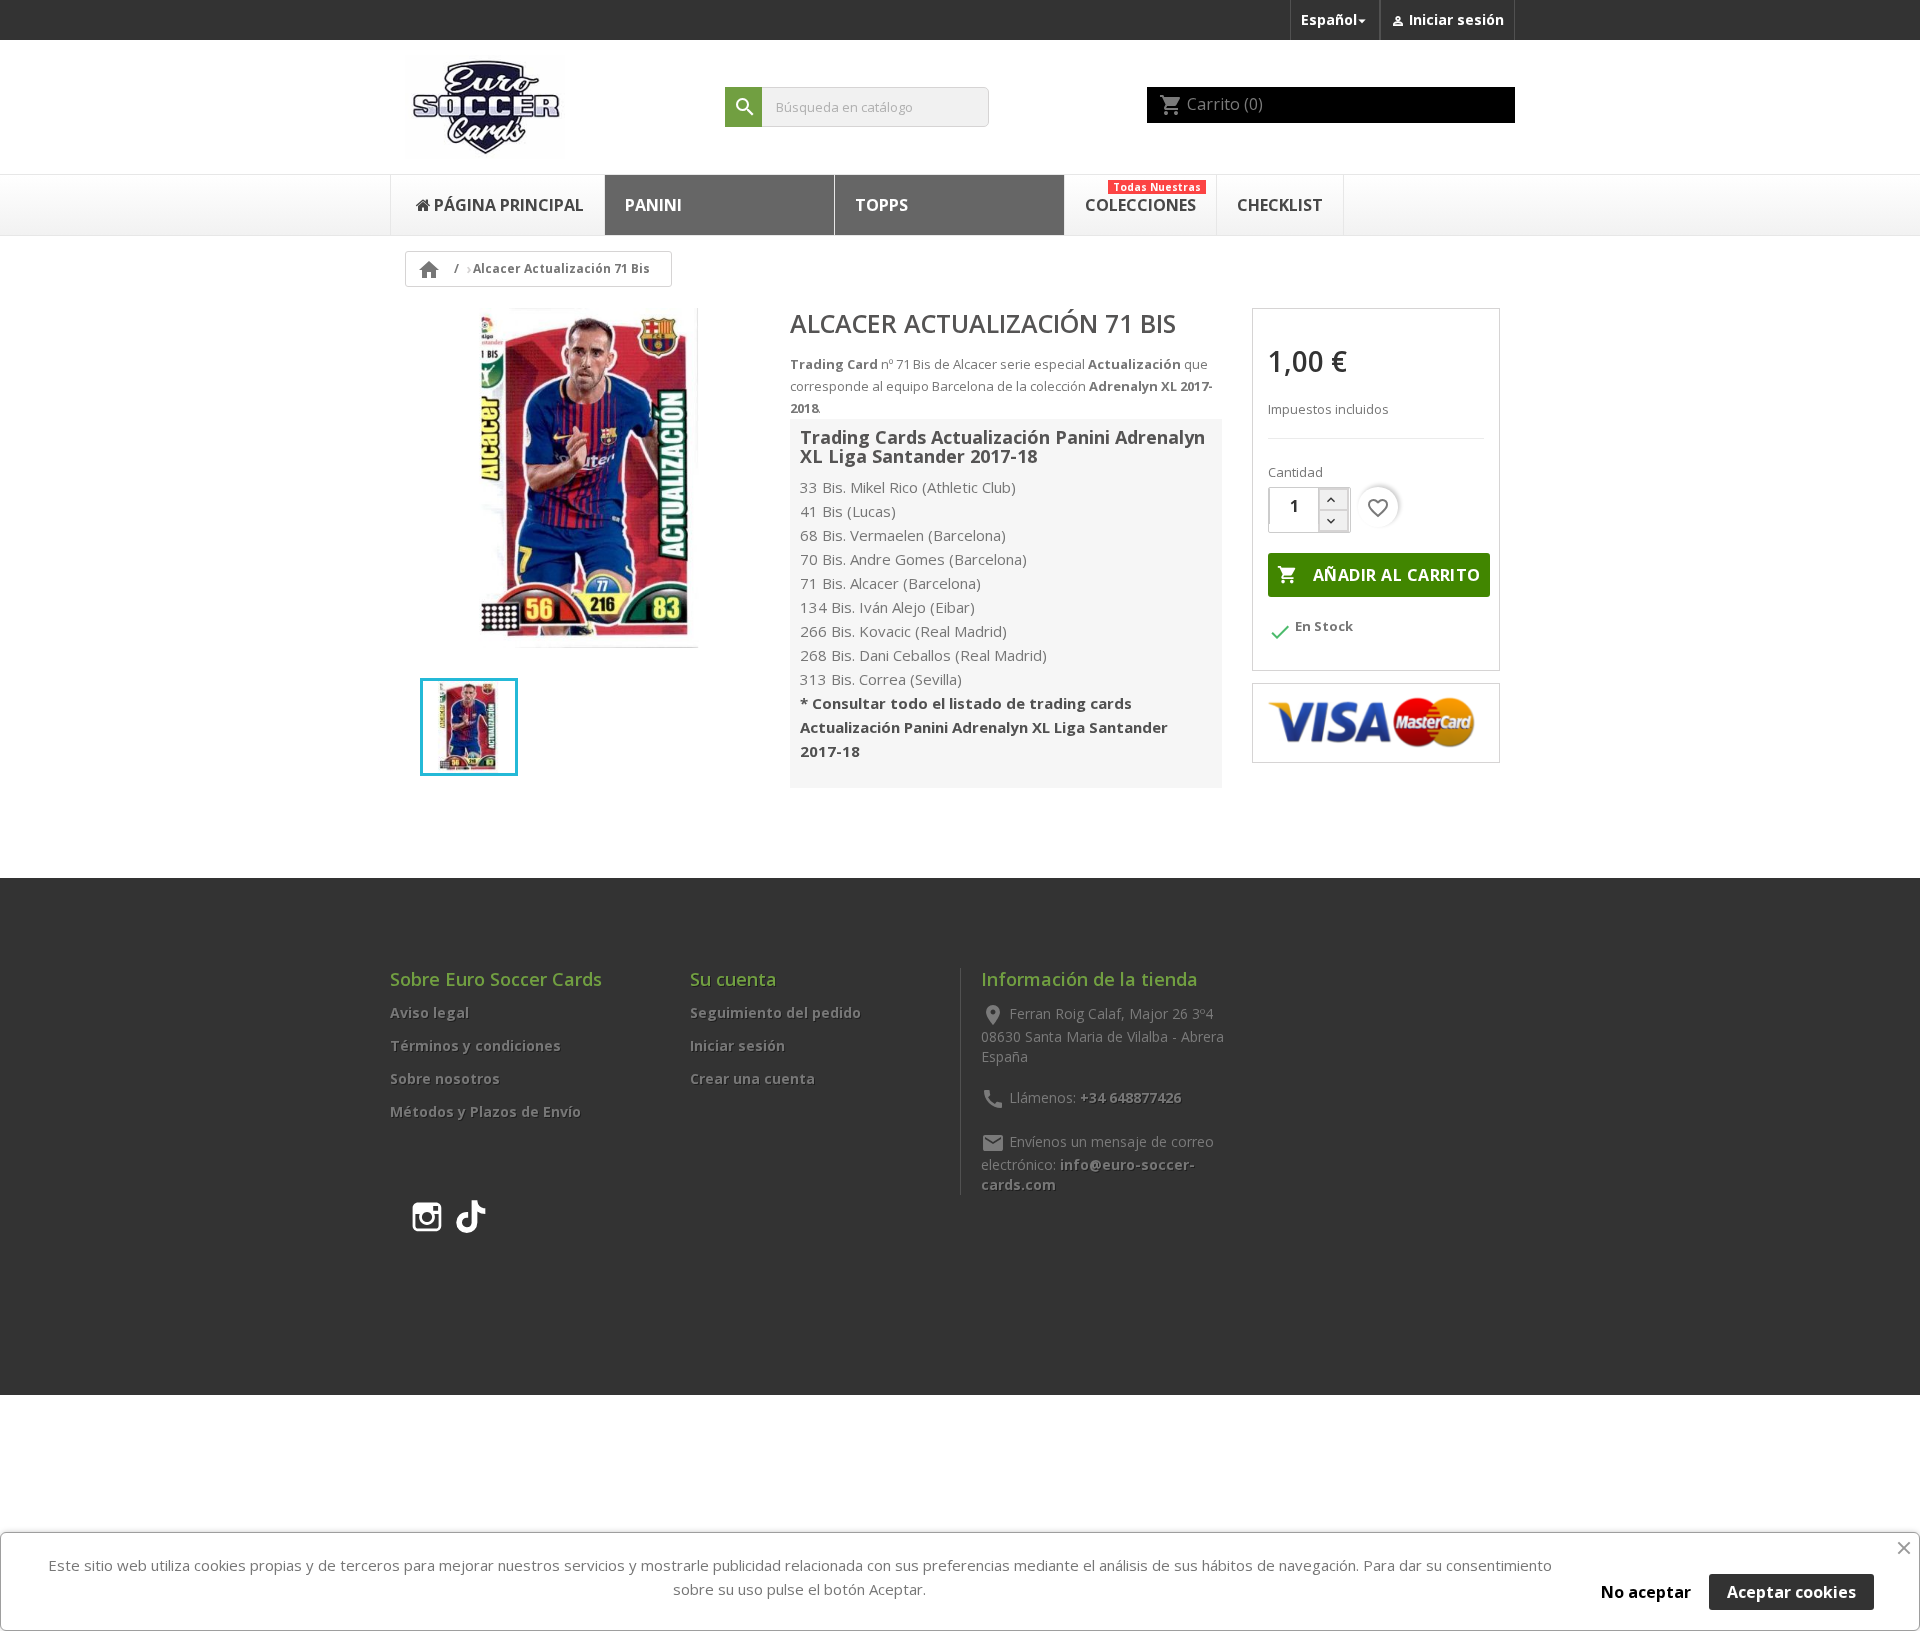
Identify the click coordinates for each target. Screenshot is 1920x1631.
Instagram (427, 1213)
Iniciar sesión (737, 1045)
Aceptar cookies (1791, 1592)
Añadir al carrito (1378, 575)
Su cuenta (733, 979)
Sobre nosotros (445, 1078)
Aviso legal (429, 1012)
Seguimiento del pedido (775, 1012)
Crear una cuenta (752, 1078)
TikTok (471, 1213)
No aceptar (1646, 1592)
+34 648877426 (1130, 1097)
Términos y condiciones (475, 1045)
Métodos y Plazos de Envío (485, 1111)
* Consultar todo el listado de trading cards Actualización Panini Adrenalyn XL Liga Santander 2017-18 (984, 727)
